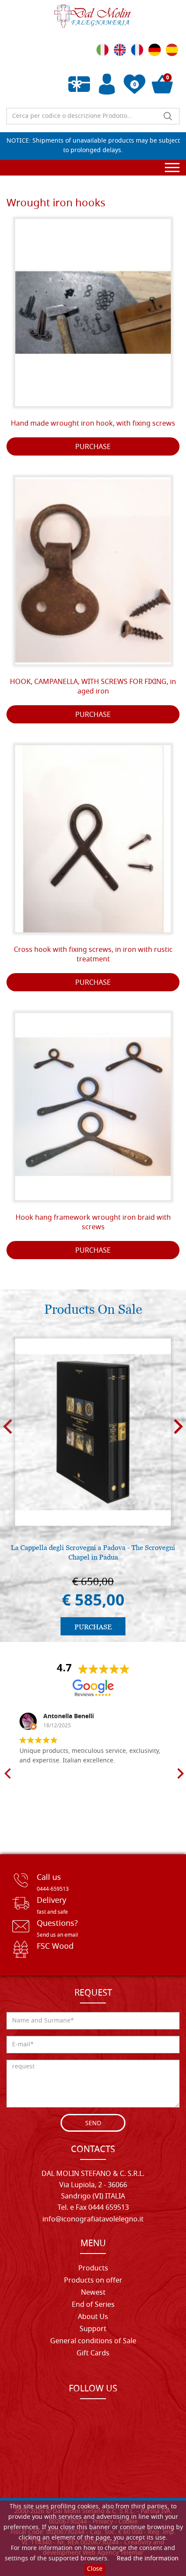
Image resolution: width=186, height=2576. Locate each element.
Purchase (93, 447)
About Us (93, 2317)
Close (95, 2569)
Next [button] (178, 1427)
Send (93, 2124)
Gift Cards (93, 2354)
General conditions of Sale (93, 2342)
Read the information (148, 2559)
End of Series (93, 2305)
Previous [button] (8, 1427)
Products (93, 2269)
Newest (93, 2293)
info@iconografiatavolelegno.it (93, 2220)
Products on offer (93, 2281)
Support (93, 2329)
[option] (93, 1486)
